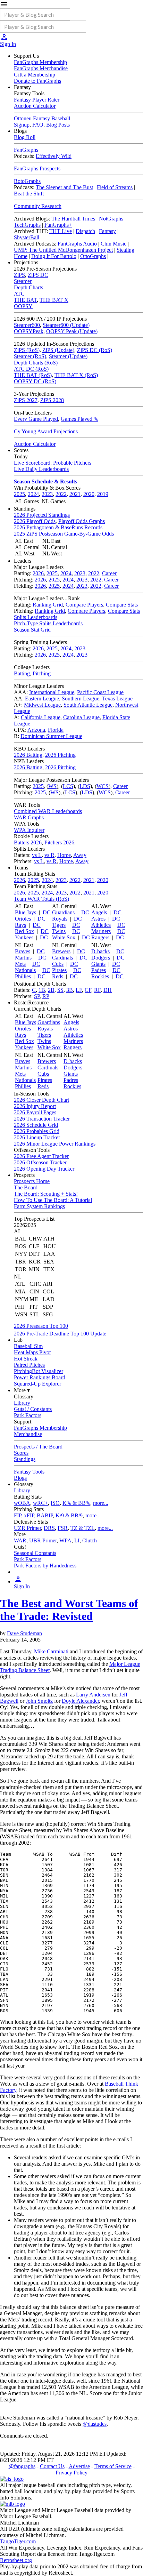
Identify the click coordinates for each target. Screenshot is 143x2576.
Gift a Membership (35, 75)
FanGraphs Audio (77, 244)
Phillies (23, 976)
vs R (49, 855)
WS (52, 786)
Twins (59, 931)
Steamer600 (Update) (66, 325)
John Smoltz (39, 1701)
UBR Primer (43, 1540)
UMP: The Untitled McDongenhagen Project (63, 250)
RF (97, 990)
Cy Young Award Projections (46, 431)
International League (52, 692)
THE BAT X (54, 300)
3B (70, 990)
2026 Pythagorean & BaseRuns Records (58, 527)
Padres (99, 970)
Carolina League (81, 717)
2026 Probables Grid (37, 1131)
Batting (22, 673)
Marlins (23, 958)
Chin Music (113, 244)
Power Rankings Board (40, 1377)
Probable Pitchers (72, 463)
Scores (21, 1453)
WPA (65, 1540)
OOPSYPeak (29, 331)
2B (51, 990)
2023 (47, 494)
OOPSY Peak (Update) (72, 331)
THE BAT (25, 300)
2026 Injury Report (35, 1106)
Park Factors (28, 1415)
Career (109, 573)
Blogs (20, 1478)
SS (60, 990)
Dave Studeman (24, 1633)
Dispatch (85, 231)
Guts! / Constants (33, 1409)
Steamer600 (27, 325)
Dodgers (101, 958)
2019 (103, 494)
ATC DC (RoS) (31, 369)
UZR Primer (27, 1528)
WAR (20, 1540)
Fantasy (107, 231)
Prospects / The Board (38, 1447)
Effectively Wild (54, 156)
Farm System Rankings (39, 1206)
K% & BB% (76, 1503)
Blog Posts (58, 125)
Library (22, 1403)
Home (64, 855)
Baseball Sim (28, 1346)
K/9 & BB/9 (69, 1515)
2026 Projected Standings (42, 515)
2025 (19, 494)
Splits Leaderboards (36, 617)
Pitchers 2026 (59, 842)
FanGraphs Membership (40, 62)
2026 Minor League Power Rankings (55, 1144)
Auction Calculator (35, 106)
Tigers (59, 925)
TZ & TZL (83, 1528)
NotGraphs (111, 219)
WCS (103, 786)
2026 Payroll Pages (35, 1112)
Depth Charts (28, 287)
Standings (25, 1459)
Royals (60, 919)
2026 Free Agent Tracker (41, 1156)
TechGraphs (27, 225)
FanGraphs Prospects (37, 168)
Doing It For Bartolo (54, 256)
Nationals (25, 970)
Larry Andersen (93, 1695)
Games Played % (79, 419)
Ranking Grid (48, 605)
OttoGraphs (93, 256)
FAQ (38, 125)
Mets (20, 964)
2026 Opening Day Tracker (44, 1169)
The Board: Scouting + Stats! (46, 1194)
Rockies (100, 976)
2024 (33, 494)
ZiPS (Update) (58, 350)
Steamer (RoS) (30, 356)
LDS (85, 786)
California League (41, 717)
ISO (55, 1503)
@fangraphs (22, 2466)
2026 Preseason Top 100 (41, 1326)
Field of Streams (115, 187)
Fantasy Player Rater (37, 100)
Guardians (63, 912)
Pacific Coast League (100, 692)
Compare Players (84, 605)
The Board (26, 1187)
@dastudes (95, 2424)
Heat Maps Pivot (32, 1352)
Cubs (58, 964)
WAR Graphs (29, 817)
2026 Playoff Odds (35, 521)
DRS (49, 1528)
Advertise (79, 2466)
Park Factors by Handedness (45, 1566)
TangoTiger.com (18, 2541)
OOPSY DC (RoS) (35, 381)
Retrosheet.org (16, 2560)
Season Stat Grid (32, 630)
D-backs (100, 951)
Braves (23, 951)
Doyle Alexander (80, 1701)
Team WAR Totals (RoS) (41, 899)
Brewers (61, 951)
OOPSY (23, 306)
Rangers (100, 937)
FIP (18, 1515)
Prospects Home (32, 1181)
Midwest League (42, 705)
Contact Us (52, 2466)
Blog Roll (25, 137)
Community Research (38, 206)
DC (47, 912)
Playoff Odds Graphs (82, 521)
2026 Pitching (60, 755)
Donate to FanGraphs (37, 81)
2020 (89, 494)
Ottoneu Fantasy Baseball (42, 118)
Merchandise (28, 1434)
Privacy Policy (71, 2473)
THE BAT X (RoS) (76, 375)
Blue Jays (26, 912)
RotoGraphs (27, 181)
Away (80, 855)
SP (37, 996)
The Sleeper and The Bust (64, 187)
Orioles (23, 919)
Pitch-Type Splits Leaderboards (48, 623)
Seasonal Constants (35, 1553)
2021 (75, 494)
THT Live (61, 231)
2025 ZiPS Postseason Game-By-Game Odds (64, 534)
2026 (38, 573)
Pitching (42, 673)
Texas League (117, 699)
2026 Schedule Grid (36, 1125)
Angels (99, 912)
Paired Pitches (29, 1365)
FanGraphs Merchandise (41, 68)
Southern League (81, 699)
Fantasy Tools (29, 1472)
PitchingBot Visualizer (39, 1371)
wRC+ (40, 1503)
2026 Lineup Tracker (37, 1137)
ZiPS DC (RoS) (95, 350)
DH (108, 990)
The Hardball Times (73, 219)
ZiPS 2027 (26, 400)
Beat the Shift (29, 194)
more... (101, 1503)
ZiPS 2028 (52, 400)
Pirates (59, 970)
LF (79, 990)
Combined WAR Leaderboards (48, 811)
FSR (63, 1528)
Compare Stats (122, 605)
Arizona (36, 730)
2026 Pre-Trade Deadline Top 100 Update (60, 1334)
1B (42, 990)
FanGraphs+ (58, 225)
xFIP (29, 1515)
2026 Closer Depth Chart (41, 1100)
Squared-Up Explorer (37, 1384)
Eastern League (42, 699)
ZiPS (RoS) (27, 350)
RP (46, 996)
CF (88, 990)
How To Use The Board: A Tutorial (53, 1200)
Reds (58, 976)
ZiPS (19, 275)
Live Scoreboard (32, 463)
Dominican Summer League (51, 736)
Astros (98, 919)
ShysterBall (27, 237)
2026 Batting (28, 755)
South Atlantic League (88, 705)
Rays (20, 925)
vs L (37, 855)
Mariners (101, 931)
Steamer (23, 281)
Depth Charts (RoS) (36, 363)
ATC (19, 294)
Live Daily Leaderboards (41, 469)
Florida (56, 730)
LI (77, 1540)
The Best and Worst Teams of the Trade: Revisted (69, 1610)
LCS (68, 786)
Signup (22, 125)
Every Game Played (36, 419)
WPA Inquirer (29, 830)
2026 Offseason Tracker (40, 1162)
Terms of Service (113, 2466)
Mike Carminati (51, 1651)
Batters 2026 (28, 842)
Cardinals (62, 958)
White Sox (64, 937)
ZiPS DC (38, 275)
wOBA (22, 1503)
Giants (98, 964)
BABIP (45, 1515)
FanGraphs (26, 150)
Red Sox (24, 931)
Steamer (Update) (68, 356)
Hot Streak (26, 1359)
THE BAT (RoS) (33, 375)
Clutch (90, 1540)
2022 (61, 494)
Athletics (101, 925)
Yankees (24, 937)
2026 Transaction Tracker (42, 1119)
